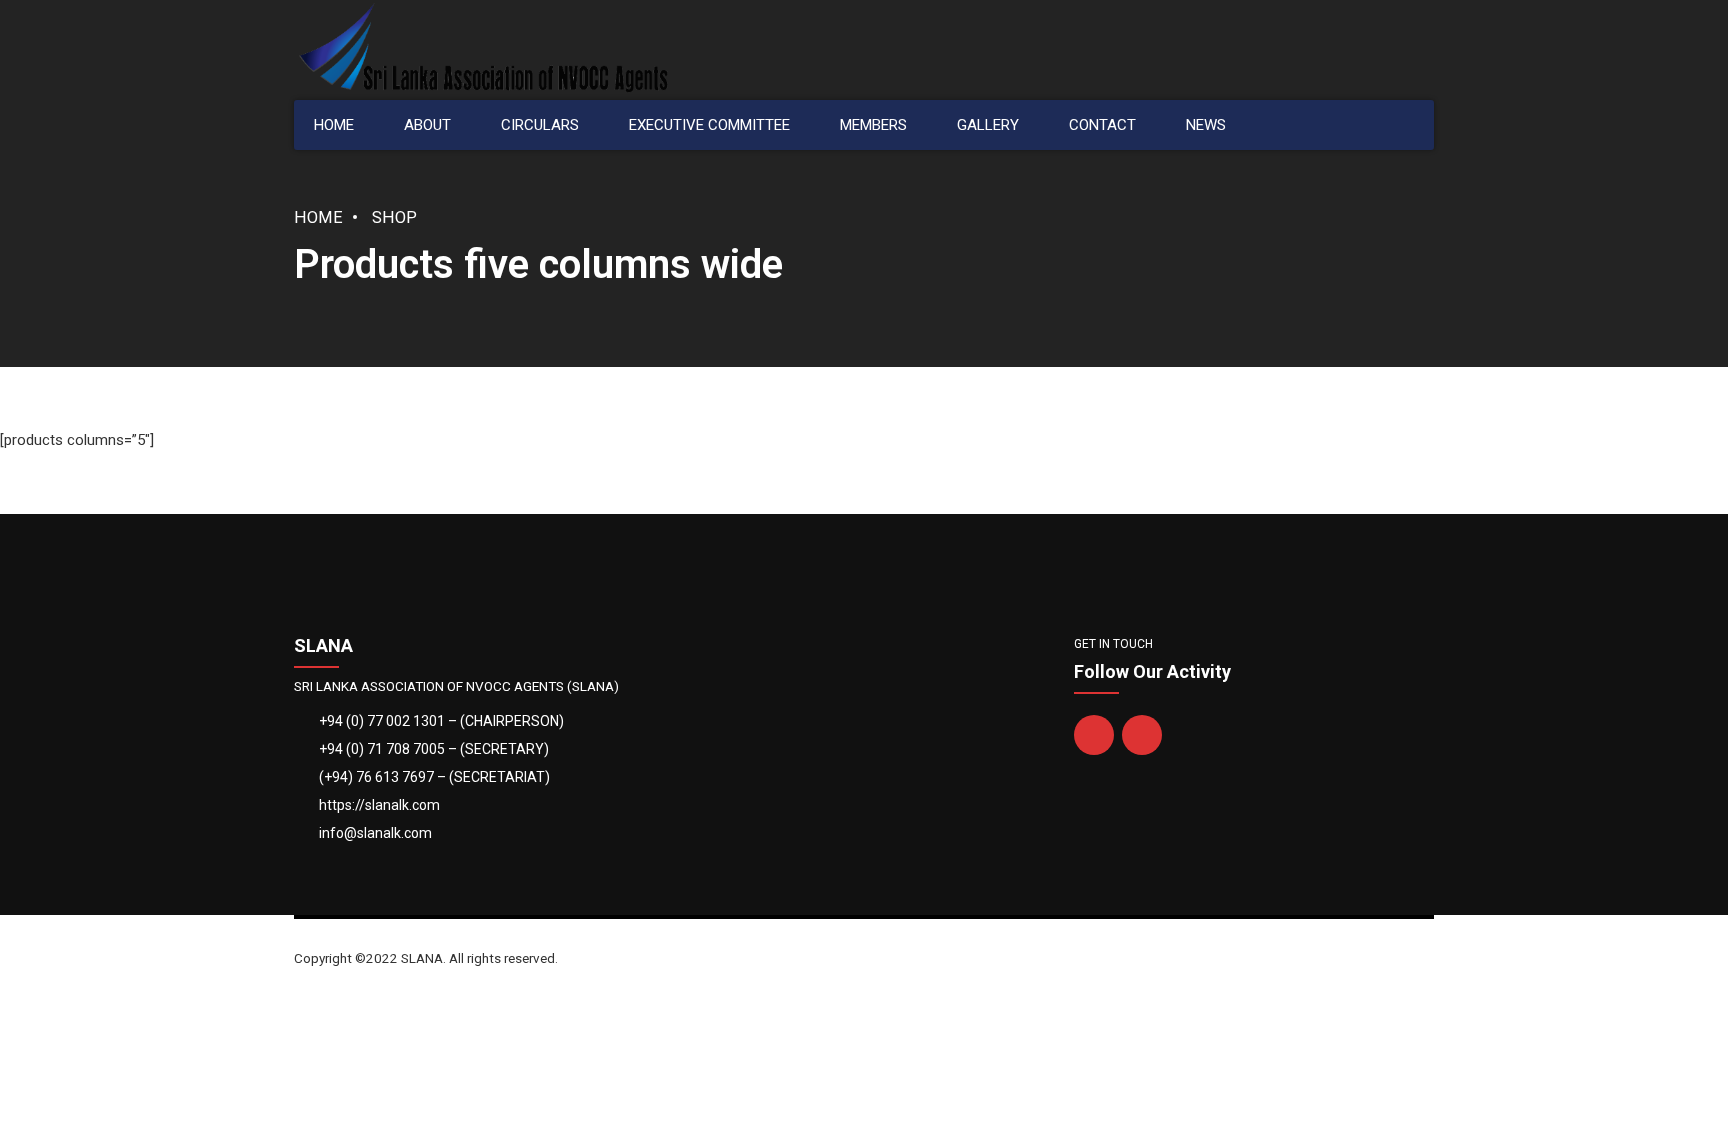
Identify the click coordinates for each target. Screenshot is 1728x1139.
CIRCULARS (540, 125)
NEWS (1206, 125)
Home (318, 217)
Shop (394, 217)
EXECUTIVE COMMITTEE (709, 125)
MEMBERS (873, 125)
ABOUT (427, 125)
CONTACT (1102, 125)
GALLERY (988, 125)
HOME (334, 125)
